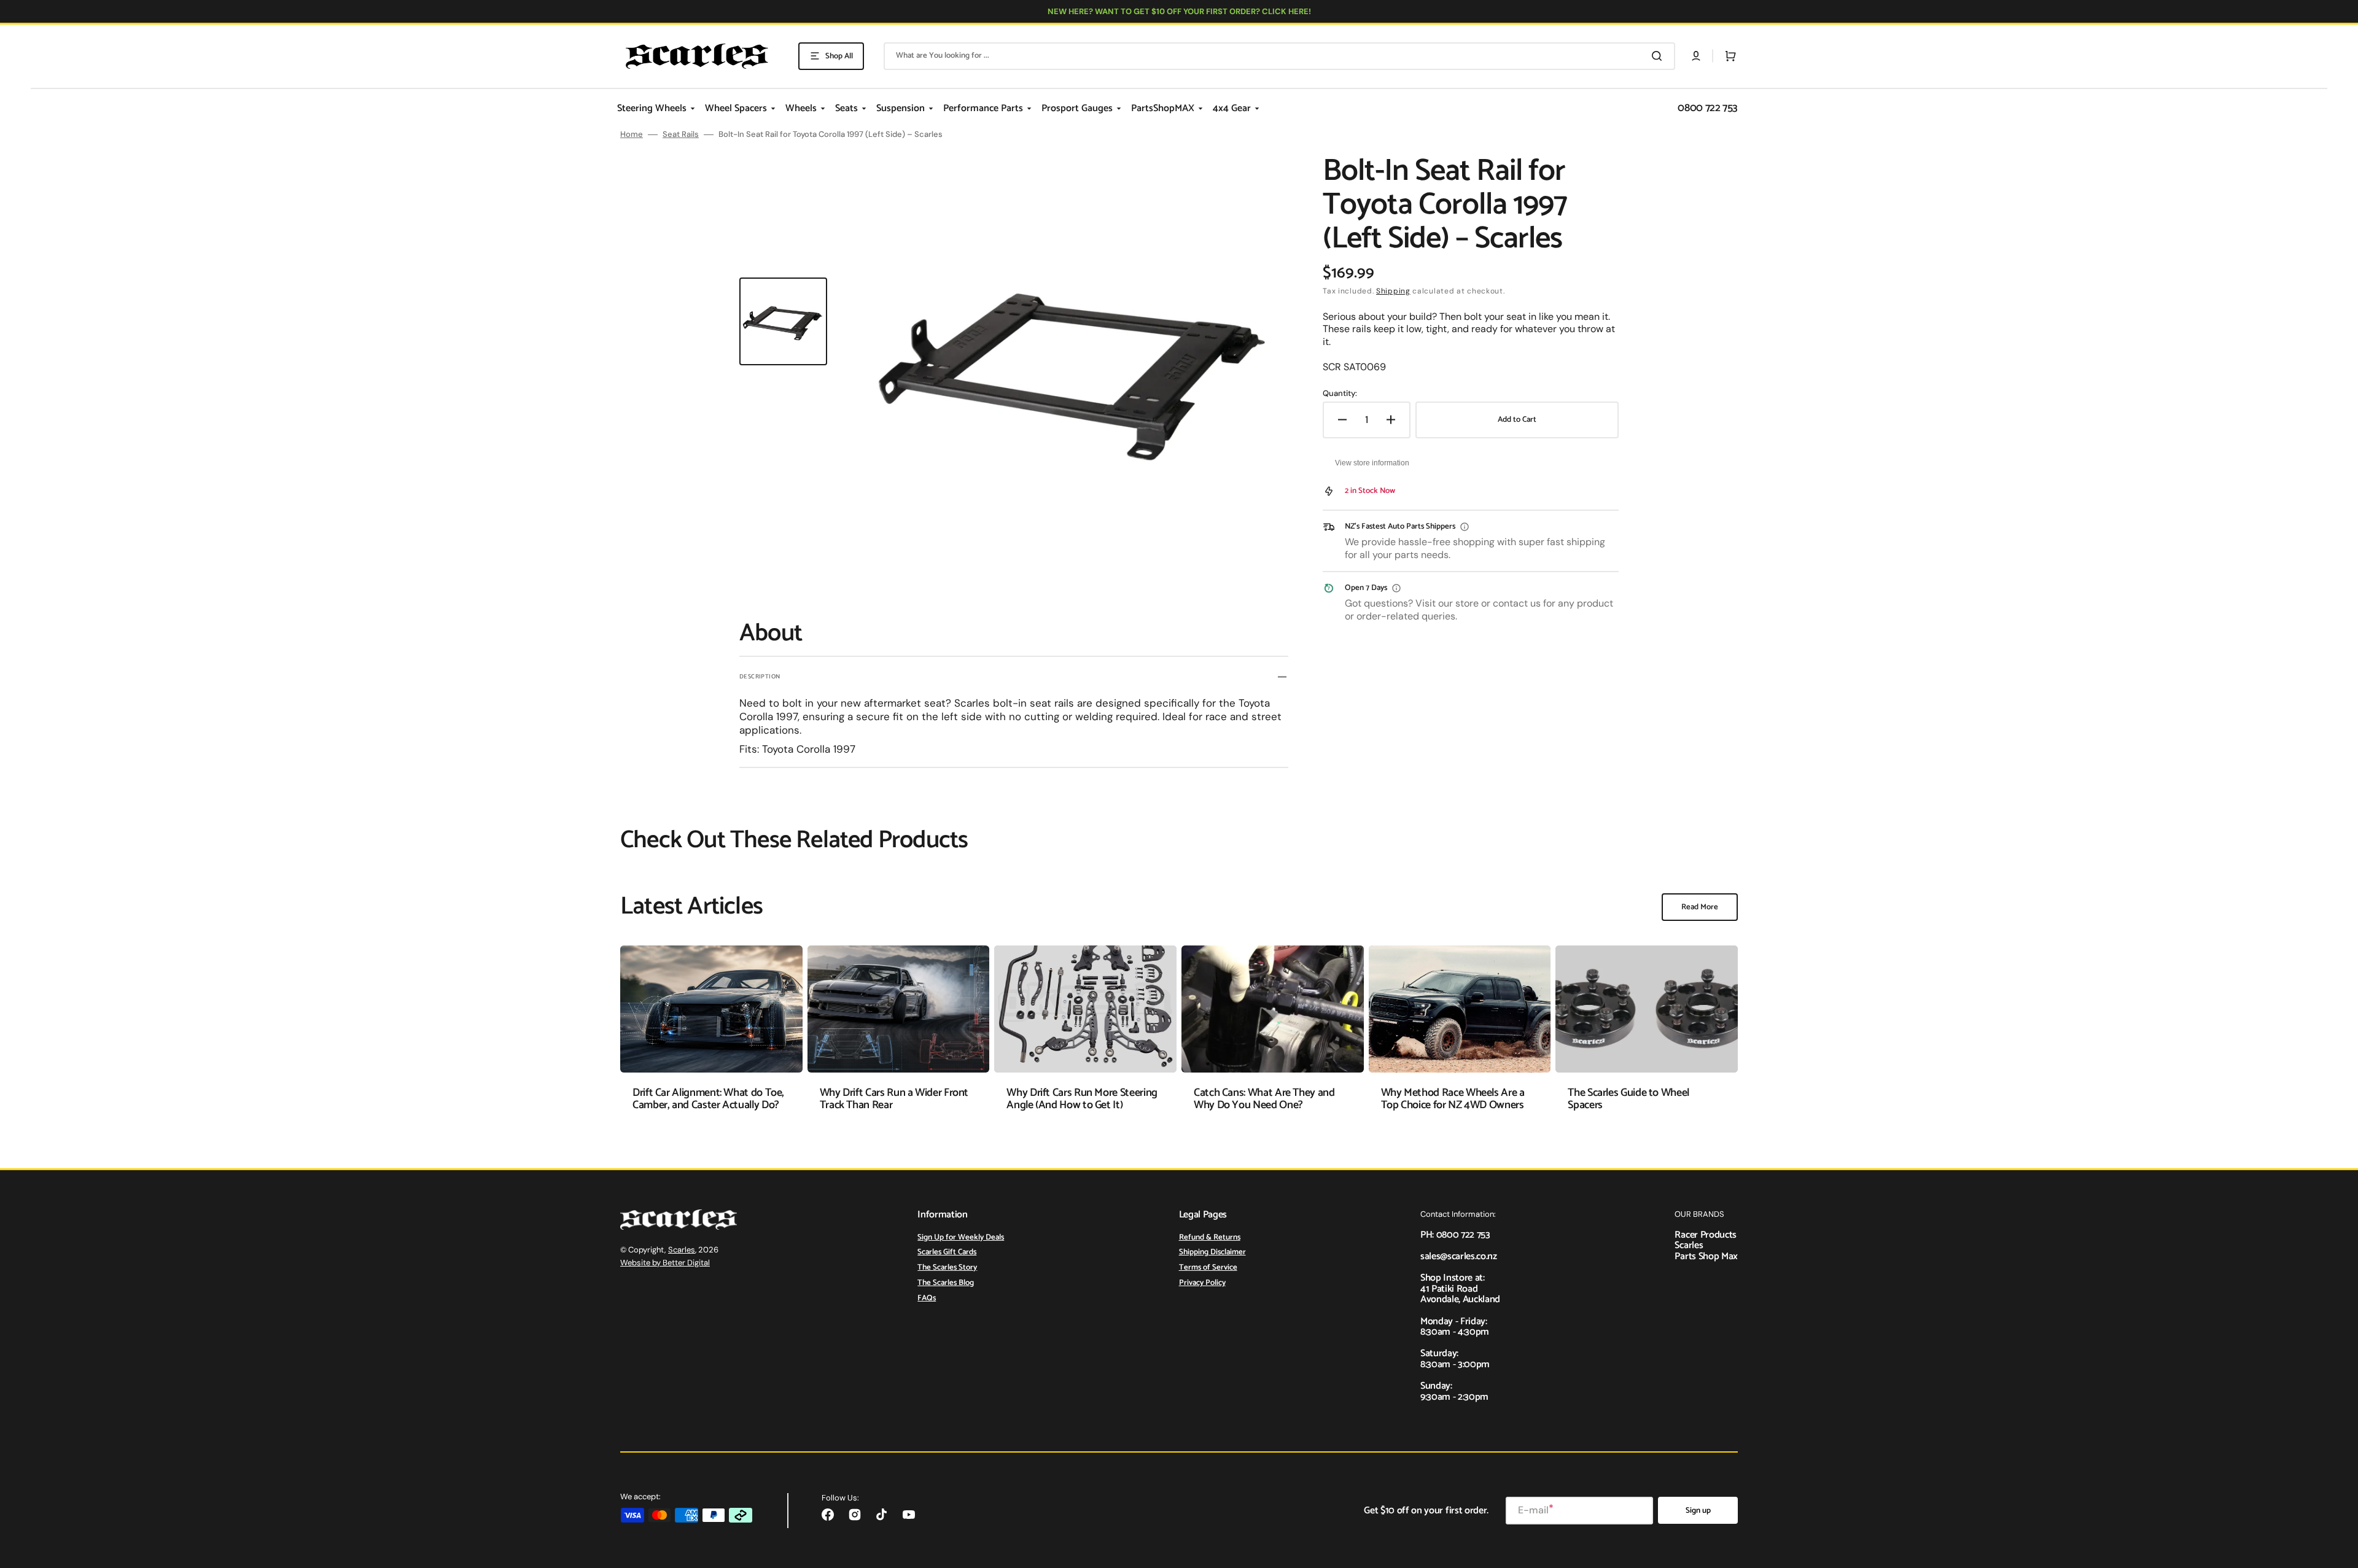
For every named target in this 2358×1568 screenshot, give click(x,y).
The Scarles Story (947, 1267)
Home (632, 134)
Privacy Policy (1202, 1283)
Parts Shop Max (1706, 1256)
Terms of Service (1208, 1267)
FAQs (927, 1298)
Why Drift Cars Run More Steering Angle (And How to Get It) (1082, 1099)
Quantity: (1340, 394)
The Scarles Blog (946, 1283)
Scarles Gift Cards (947, 1252)
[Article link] (711, 1037)
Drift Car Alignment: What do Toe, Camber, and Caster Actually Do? (708, 1099)
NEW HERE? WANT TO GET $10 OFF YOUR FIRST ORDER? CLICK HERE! (1179, 11)
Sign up (1698, 1511)
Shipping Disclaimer (1212, 1252)
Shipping (1393, 291)
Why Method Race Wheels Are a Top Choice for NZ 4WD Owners (1453, 1099)
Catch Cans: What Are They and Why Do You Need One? (1264, 1099)
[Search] (1659, 56)
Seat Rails (681, 134)
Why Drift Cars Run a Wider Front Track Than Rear (894, 1099)
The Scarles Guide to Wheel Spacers (1628, 1099)
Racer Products (1706, 1235)
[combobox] (1279, 56)
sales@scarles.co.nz (1459, 1256)
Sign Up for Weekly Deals (961, 1238)
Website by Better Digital (665, 1263)
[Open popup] (1465, 527)
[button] (1696, 56)
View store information (1372, 463)
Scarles (682, 1250)
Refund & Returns (1210, 1238)
